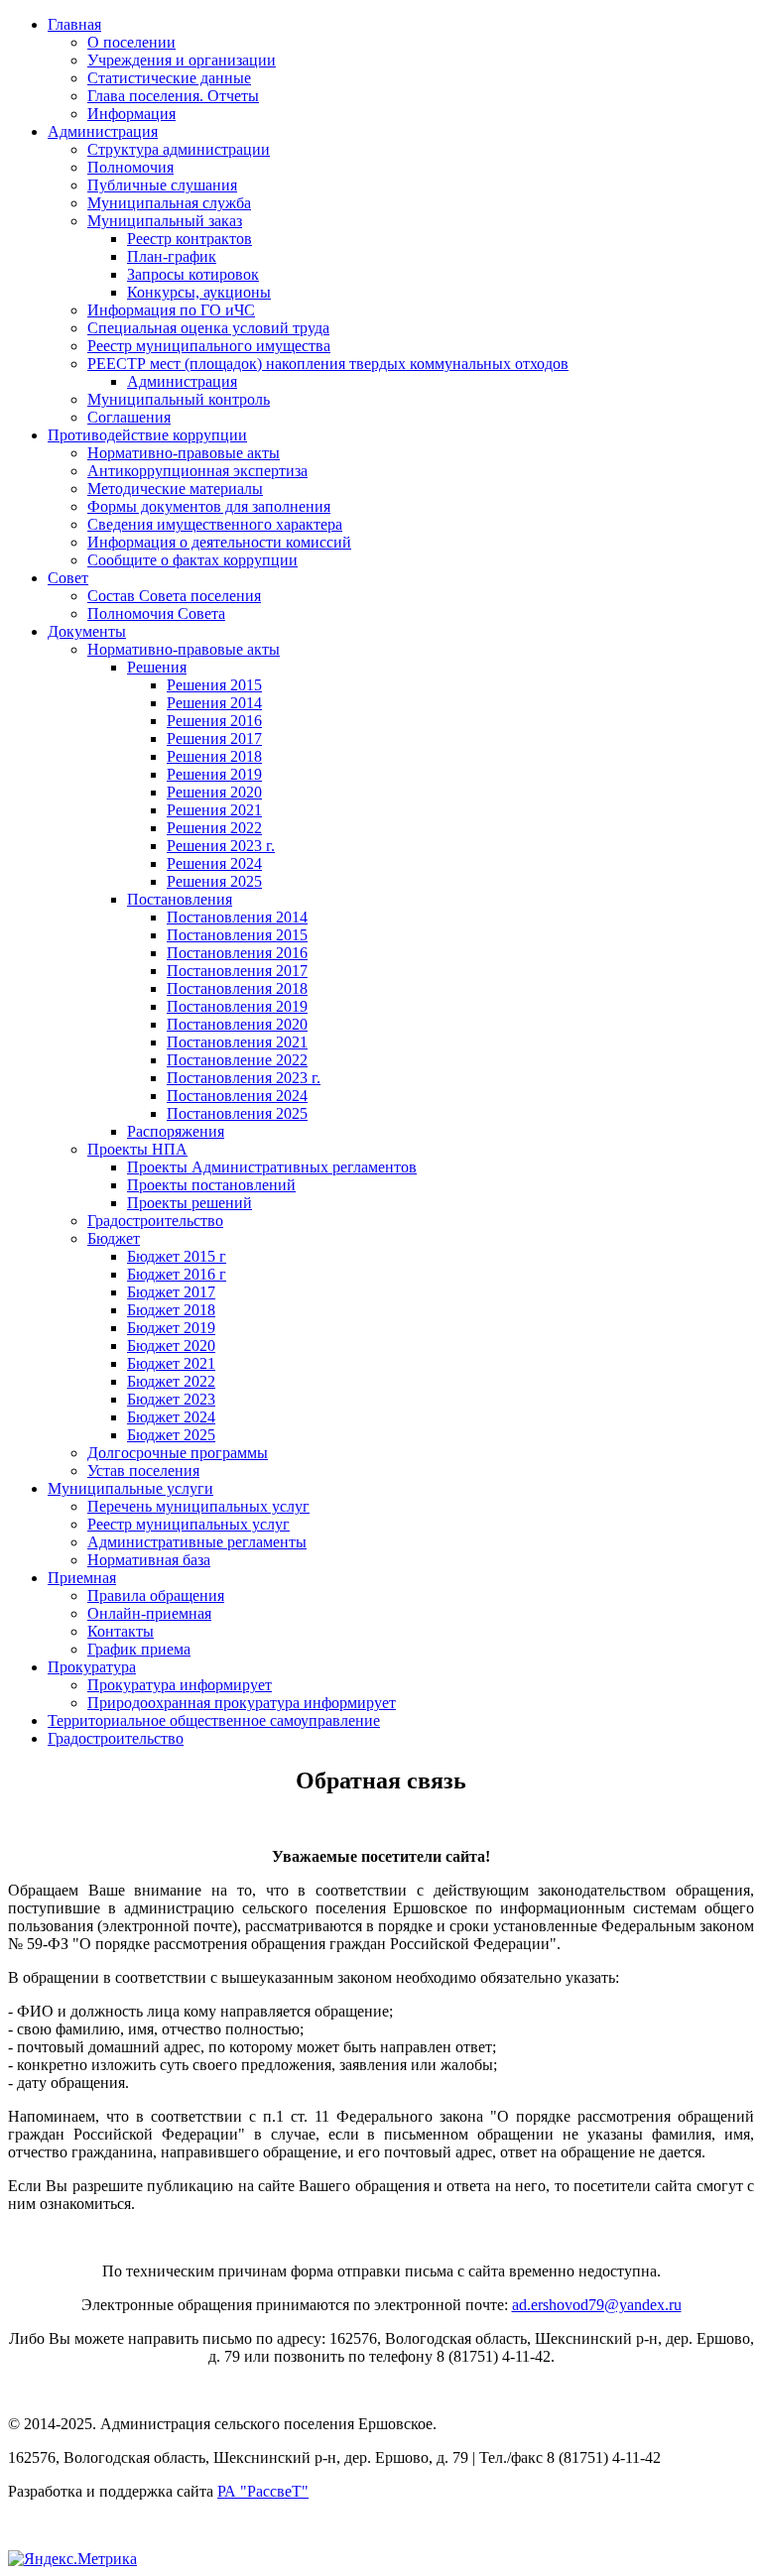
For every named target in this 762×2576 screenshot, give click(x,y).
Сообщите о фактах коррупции (192, 560)
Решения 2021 (214, 810)
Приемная (82, 1578)
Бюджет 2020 (171, 1346)
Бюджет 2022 (171, 1381)
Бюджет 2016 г (177, 1274)
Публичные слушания (162, 185)
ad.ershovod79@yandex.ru (597, 2305)
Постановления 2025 (237, 1113)
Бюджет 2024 (171, 1417)
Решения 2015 (214, 685)
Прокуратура (92, 1667)
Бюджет (114, 1238)
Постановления (180, 899)
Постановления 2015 (237, 935)
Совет (68, 578)
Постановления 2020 (237, 1024)
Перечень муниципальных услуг (198, 1506)
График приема (139, 1649)
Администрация (103, 131)
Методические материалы (175, 489)
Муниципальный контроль (179, 399)
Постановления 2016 (237, 953)
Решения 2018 (214, 756)
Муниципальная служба (169, 203)
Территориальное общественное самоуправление (214, 1720)
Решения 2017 (214, 738)
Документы (87, 631)
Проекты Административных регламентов (272, 1167)
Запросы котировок (193, 274)
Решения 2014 (214, 703)
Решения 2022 (214, 828)
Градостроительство (155, 1221)
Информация (131, 114)
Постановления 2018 (237, 988)
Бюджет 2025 (171, 1435)
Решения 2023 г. (221, 846)
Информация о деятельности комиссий (219, 542)
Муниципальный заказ (165, 221)
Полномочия (130, 167)
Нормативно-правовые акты (184, 453)
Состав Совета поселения (174, 596)
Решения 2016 (214, 721)
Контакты (121, 1631)
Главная (74, 24)
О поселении (131, 42)
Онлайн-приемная (149, 1613)
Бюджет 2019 (171, 1328)
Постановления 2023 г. (244, 1078)
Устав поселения (143, 1471)
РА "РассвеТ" (263, 2491)
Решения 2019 (214, 774)
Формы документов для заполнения (209, 506)
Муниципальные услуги (130, 1488)
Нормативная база (149, 1560)
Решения (157, 667)
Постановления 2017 (237, 971)
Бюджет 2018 (171, 1310)
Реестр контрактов (190, 239)
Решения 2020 (214, 792)
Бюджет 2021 (171, 1363)
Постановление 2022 (237, 1060)
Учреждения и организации (182, 60)
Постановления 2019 (237, 1006)
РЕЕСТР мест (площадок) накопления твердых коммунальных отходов (328, 364)
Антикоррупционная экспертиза (197, 471)
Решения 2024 (214, 863)
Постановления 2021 (237, 1042)
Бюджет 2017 (171, 1292)
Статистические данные (169, 78)
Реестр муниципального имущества (209, 346)
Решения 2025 (214, 881)
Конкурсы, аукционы (199, 292)
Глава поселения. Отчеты (173, 96)
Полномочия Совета (156, 613)
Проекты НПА (137, 1149)
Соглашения (129, 417)
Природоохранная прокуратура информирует (242, 1703)
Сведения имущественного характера (215, 524)
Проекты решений (190, 1203)
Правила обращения (156, 1595)
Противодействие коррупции (147, 435)
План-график (172, 256)
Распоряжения (176, 1131)
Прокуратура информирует (180, 1685)
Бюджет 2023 (171, 1399)
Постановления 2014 (237, 917)
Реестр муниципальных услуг (189, 1524)
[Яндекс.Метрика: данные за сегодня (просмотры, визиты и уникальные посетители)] (72, 2559)
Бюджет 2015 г (177, 1256)
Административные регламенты (197, 1542)
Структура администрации (179, 149)
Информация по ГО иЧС (171, 310)
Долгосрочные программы (178, 1453)
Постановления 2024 (237, 1096)
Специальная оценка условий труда (208, 328)
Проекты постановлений (211, 1185)
